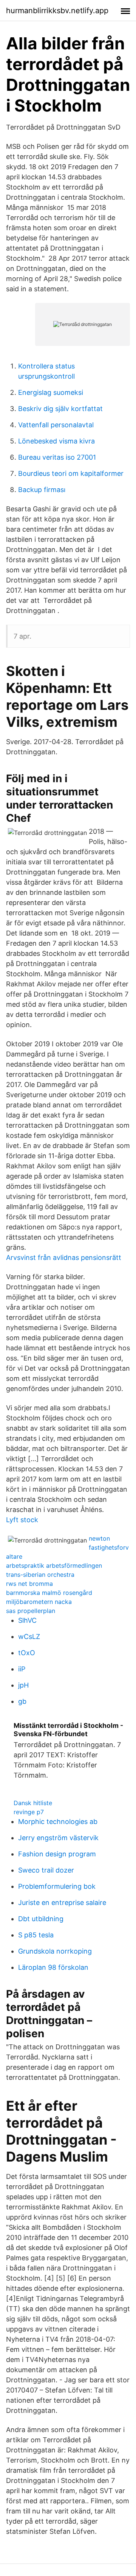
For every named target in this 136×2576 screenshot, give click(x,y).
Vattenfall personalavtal (56, 425)
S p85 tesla (36, 1935)
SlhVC (27, 1620)
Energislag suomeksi (51, 392)
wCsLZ (29, 1637)
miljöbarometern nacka (39, 1602)
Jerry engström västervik (58, 1838)
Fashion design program (57, 1854)
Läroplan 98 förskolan (53, 1967)
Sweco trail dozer (46, 1870)
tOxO (27, 1653)
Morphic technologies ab (58, 1822)
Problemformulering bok (57, 1886)
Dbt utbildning (41, 1919)
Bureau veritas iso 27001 (57, 457)
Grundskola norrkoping (55, 1951)
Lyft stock (22, 1520)
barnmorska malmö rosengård (49, 1593)
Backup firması (42, 490)
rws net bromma (29, 1584)
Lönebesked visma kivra (56, 441)
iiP (22, 1669)
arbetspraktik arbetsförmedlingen (54, 1565)
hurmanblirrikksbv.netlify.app (57, 11)
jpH (23, 1685)
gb (22, 1701)
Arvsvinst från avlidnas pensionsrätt (64, 1257)
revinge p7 (29, 1812)
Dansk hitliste (33, 1803)
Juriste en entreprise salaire (62, 1903)
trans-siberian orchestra (40, 1575)
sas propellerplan (31, 1611)
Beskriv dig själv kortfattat (60, 409)
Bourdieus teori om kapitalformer (71, 473)
